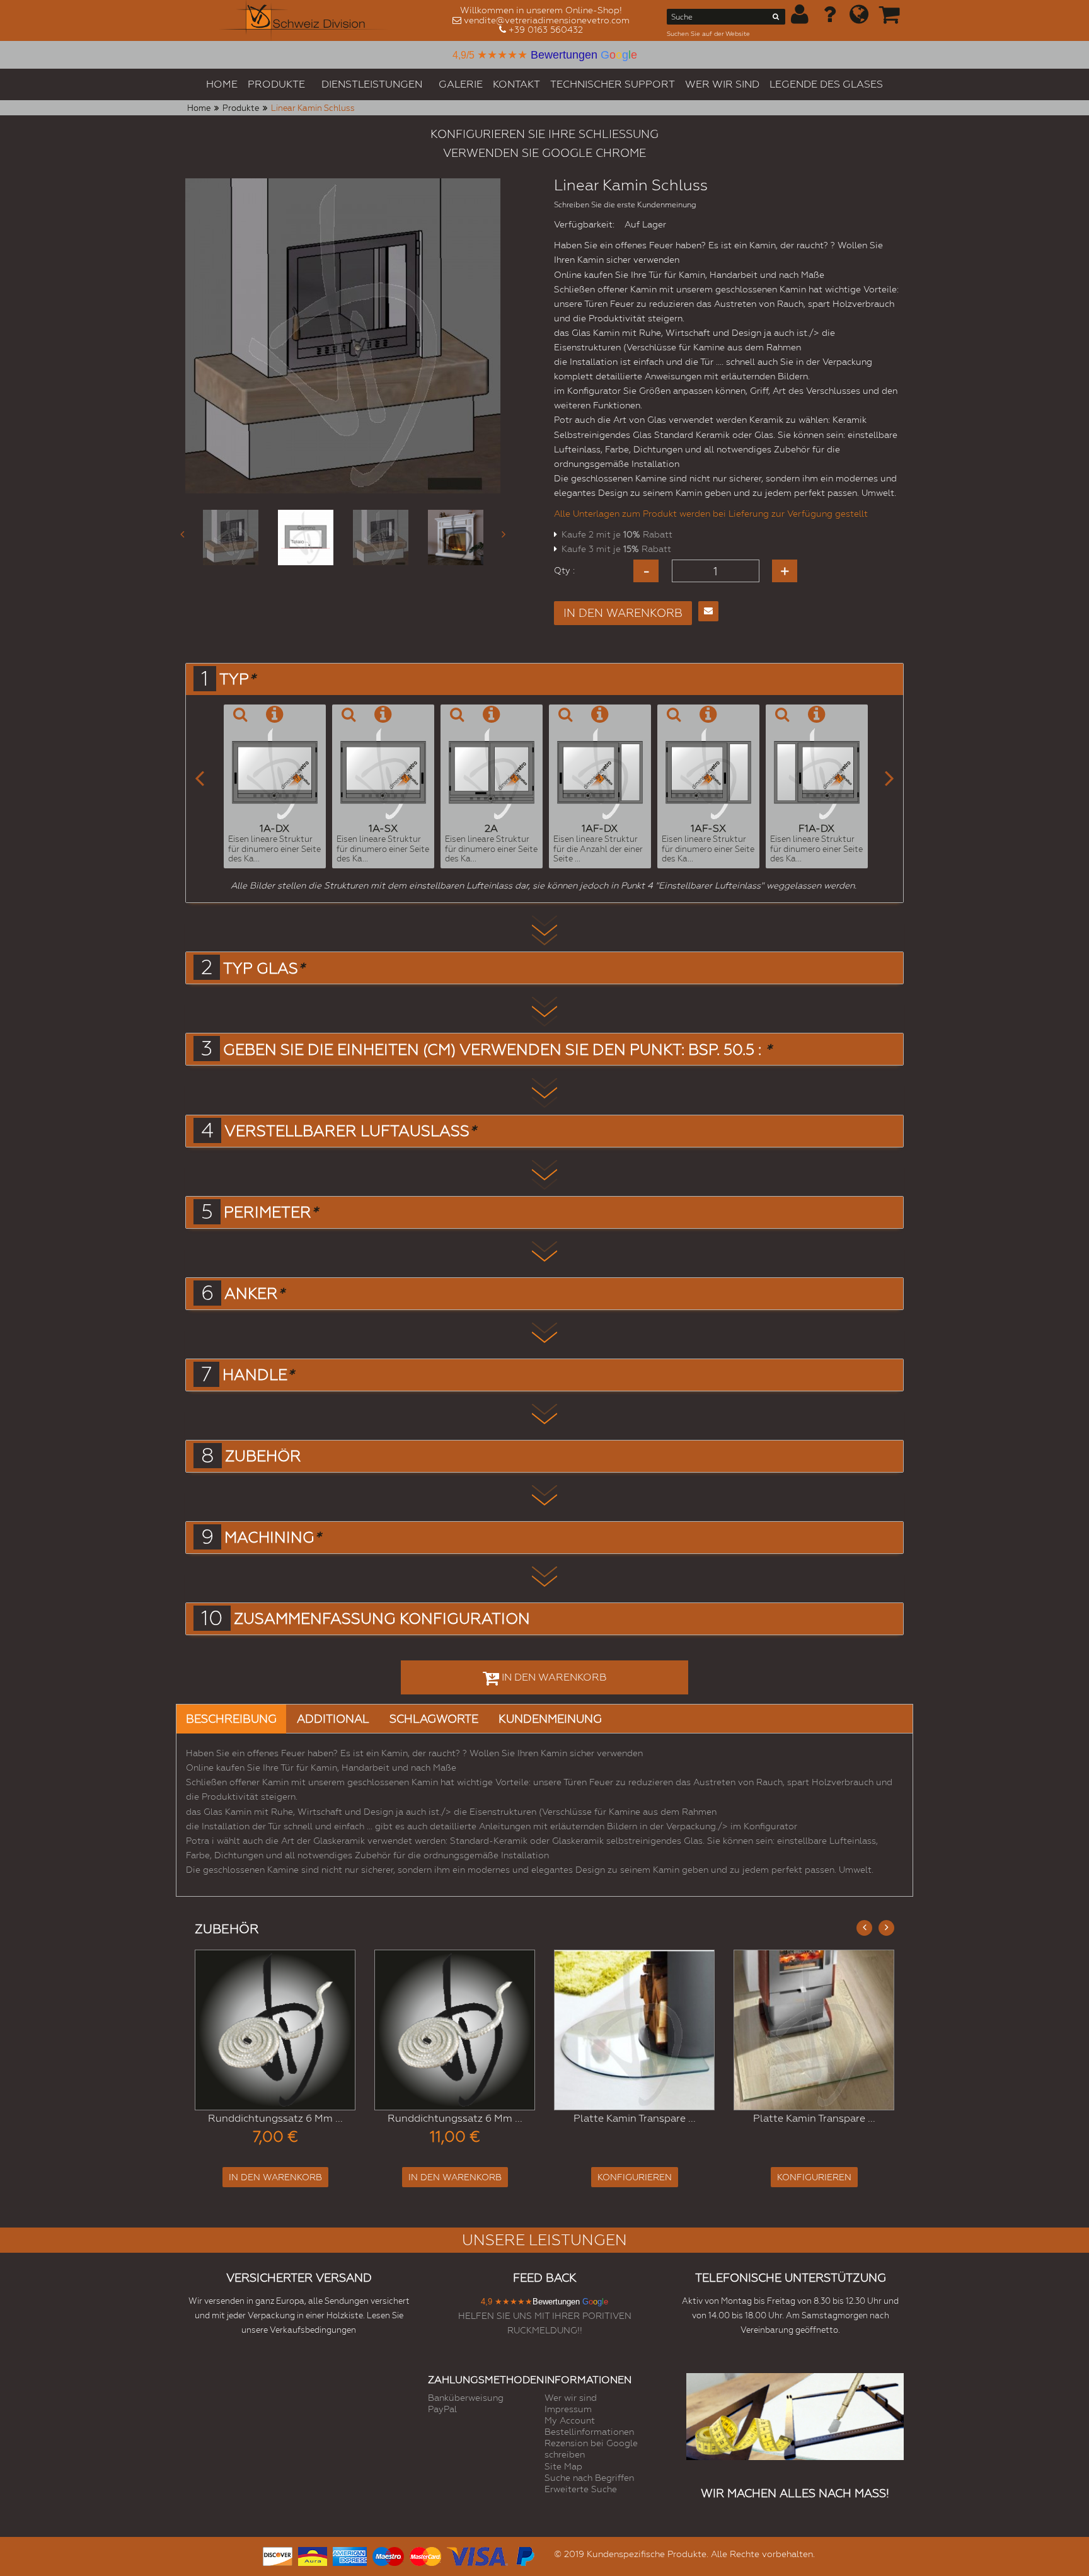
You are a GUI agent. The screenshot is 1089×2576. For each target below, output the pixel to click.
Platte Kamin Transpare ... (635, 2118)
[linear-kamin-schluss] (231, 538)
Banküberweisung (466, 2398)
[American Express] (350, 2555)
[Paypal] (524, 2555)
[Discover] (278, 2555)
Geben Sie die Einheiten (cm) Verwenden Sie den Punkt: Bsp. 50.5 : (497, 1050)
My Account (570, 2420)
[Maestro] (388, 2555)
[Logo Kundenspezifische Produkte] (304, 20)
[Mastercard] (425, 2555)
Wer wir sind (571, 2398)
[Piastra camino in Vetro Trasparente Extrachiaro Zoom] (814, 2030)
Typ (237, 679)
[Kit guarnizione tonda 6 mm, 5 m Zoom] (455, 2030)
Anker (254, 1294)
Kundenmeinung (550, 1719)
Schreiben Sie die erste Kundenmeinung (625, 205)
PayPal (442, 2409)
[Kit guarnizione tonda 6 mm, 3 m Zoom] (275, 2030)
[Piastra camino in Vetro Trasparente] (634, 2030)
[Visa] (477, 2555)
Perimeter (271, 1212)
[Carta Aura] (313, 2555)
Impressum (568, 2409)
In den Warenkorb (275, 2177)
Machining (273, 1538)
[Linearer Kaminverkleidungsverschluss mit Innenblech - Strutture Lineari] (456, 538)
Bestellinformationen (589, 2432)
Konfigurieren (635, 2177)
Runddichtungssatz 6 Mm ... (275, 2118)
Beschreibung (231, 1719)
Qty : (564, 570)
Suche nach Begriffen (589, 2478)
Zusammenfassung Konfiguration (382, 1619)
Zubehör (263, 1456)
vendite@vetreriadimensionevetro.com (547, 20)
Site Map (563, 2466)
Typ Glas (264, 969)
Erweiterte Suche (581, 2489)
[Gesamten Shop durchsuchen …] (776, 19)
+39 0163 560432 (546, 30)
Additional (333, 1719)
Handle (258, 1375)
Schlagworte (434, 1719)
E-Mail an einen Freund (708, 611)
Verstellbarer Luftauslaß (350, 1131)
